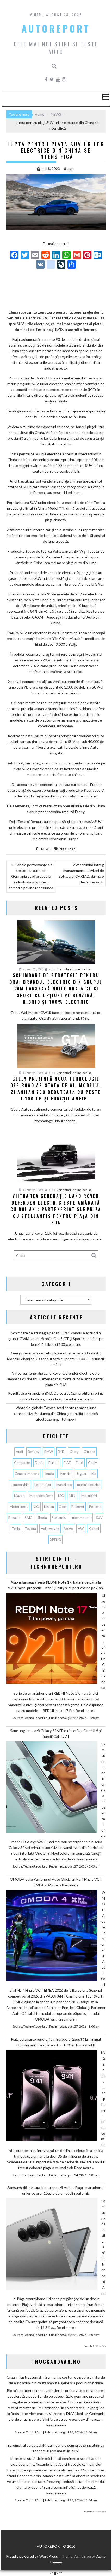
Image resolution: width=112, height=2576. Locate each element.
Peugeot (78, 1507)
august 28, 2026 (33, 969)
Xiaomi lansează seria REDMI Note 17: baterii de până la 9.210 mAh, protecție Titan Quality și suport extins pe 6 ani (56, 1585)
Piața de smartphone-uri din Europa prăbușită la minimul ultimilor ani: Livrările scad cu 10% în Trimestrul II (56, 2042)
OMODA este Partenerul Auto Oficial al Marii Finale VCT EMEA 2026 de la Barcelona (56, 1882)
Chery (74, 1452)
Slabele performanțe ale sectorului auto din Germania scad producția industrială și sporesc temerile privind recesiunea (31, 876)
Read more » (85, 1710)
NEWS (46, 849)
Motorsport (19, 1507)
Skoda (42, 1518)
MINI (73, 1496)
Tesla (71, 849)
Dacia (39, 1463)
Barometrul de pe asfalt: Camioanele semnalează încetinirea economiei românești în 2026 (56, 2448)
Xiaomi (94, 1529)
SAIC (29, 1518)
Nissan (49, 1507)
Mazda (19, 1496)
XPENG (55, 1540)
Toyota (30, 1529)
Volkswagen (50, 1529)
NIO (63, 849)
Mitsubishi (89, 1496)
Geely (92, 1463)
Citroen (89, 1452)
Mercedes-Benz (41, 1496)
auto (71, 169)
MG (61, 1496)
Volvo (69, 1529)
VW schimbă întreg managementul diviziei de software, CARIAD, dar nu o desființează (81, 873)
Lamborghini (20, 1485)
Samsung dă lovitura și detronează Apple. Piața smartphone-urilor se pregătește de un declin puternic (56, 2190)
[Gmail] (77, 256)
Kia (94, 1474)
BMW (49, 1452)
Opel (63, 1507)
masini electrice (89, 1485)
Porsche (95, 1507)
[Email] (35, 256)
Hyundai (65, 1474)
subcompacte (81, 1518)
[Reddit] (46, 256)
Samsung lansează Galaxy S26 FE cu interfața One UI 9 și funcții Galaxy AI (56, 1734)
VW (81, 1529)
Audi (19, 1452)
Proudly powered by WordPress (32, 2556)
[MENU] (106, 97)
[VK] (40, 265)
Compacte (22, 1463)
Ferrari (54, 1463)
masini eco (64, 1485)
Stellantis (59, 1518)
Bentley (34, 1452)
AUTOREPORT (56, 29)
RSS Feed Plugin (99, 2346)
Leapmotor (43, 1485)
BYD (61, 1452)
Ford (79, 1463)
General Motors (27, 1474)
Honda (49, 1474)
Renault (14, 1518)
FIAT (67, 1463)
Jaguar (81, 1474)
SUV (99, 1518)
